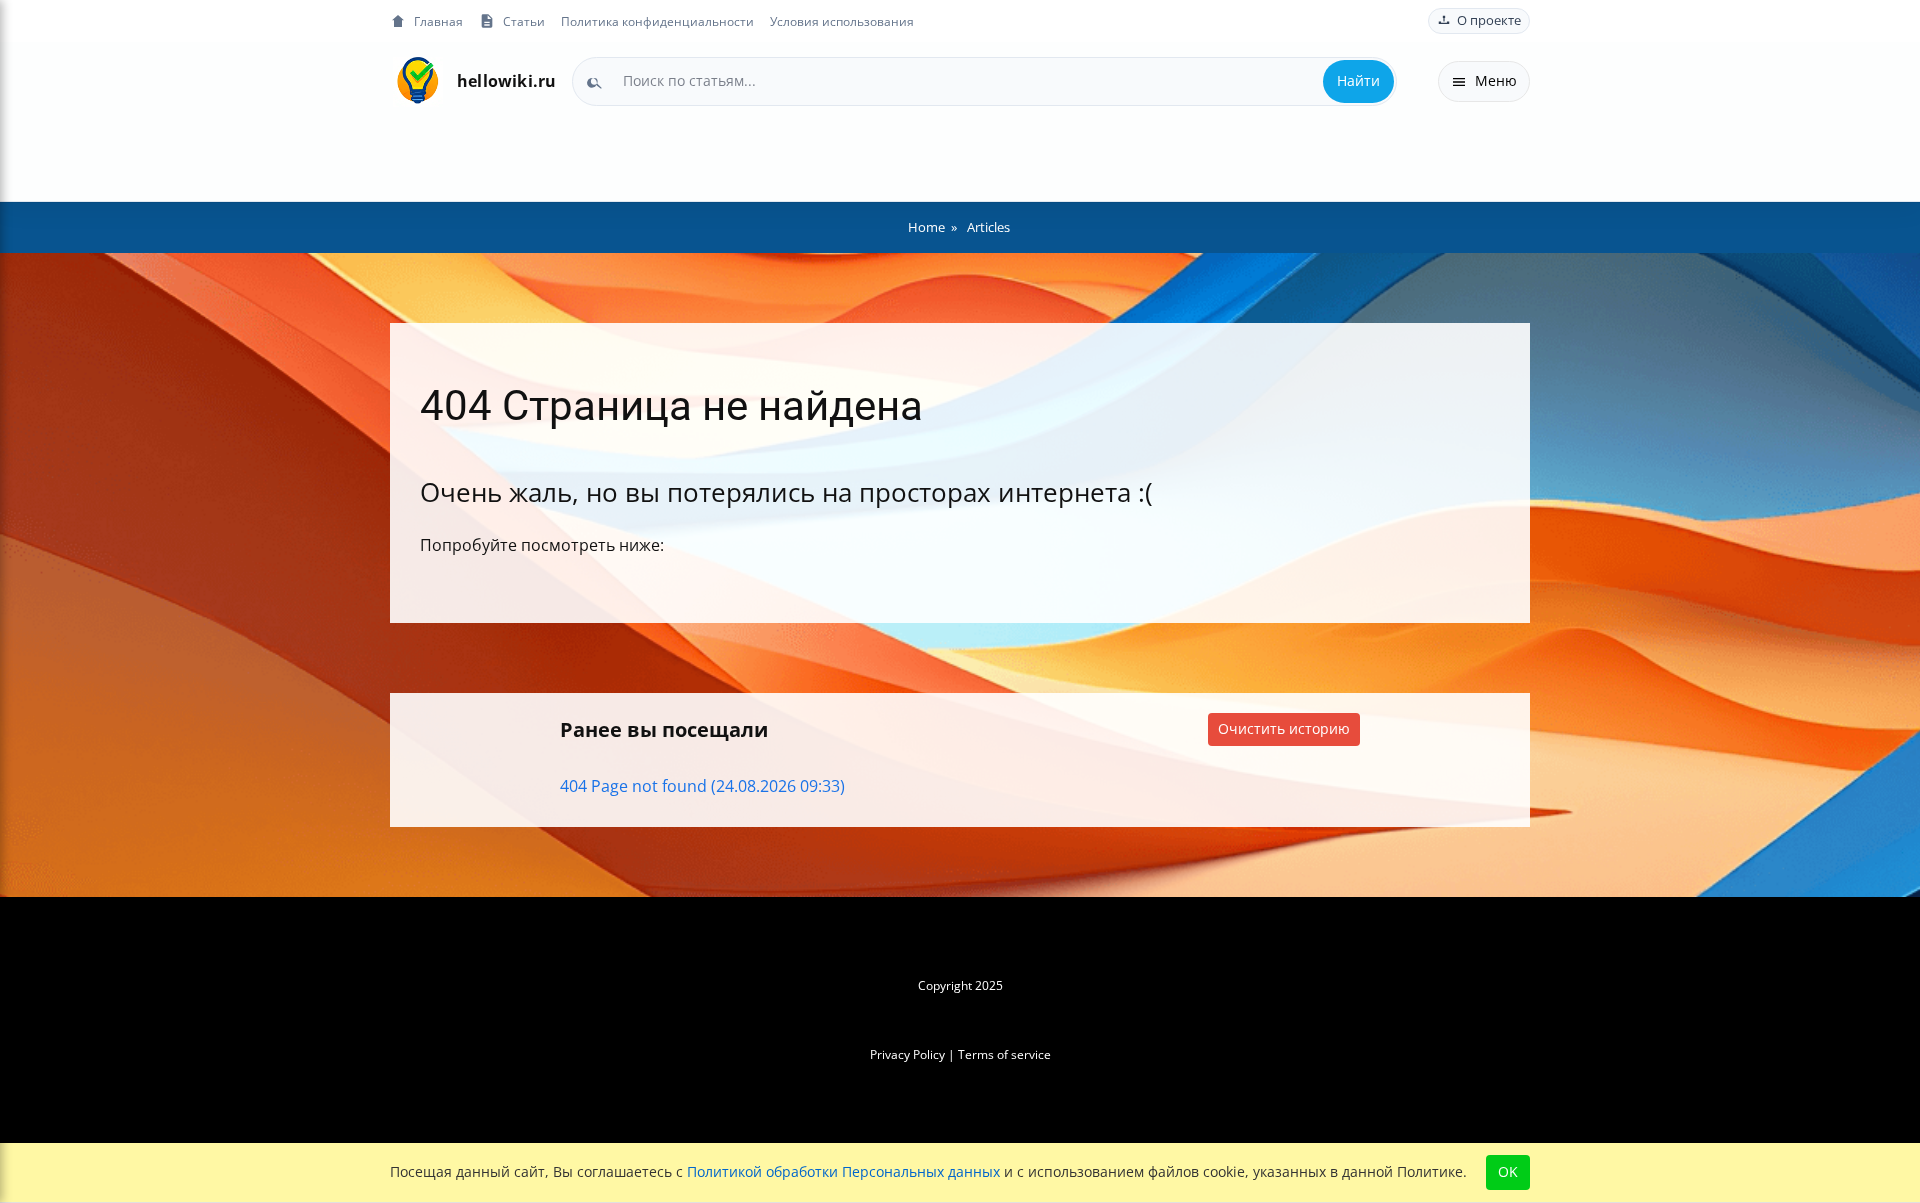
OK (1508, 1171)
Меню (1496, 80)
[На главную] (417, 81)
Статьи (524, 21)
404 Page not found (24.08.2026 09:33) (702, 786)
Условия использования (842, 21)
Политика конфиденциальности (657, 21)
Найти (1358, 80)
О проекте (1489, 20)
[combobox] (984, 81)
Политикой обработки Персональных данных (843, 1171)
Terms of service (1004, 1054)
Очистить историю (1284, 728)
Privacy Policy (907, 1054)
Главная (438, 21)
